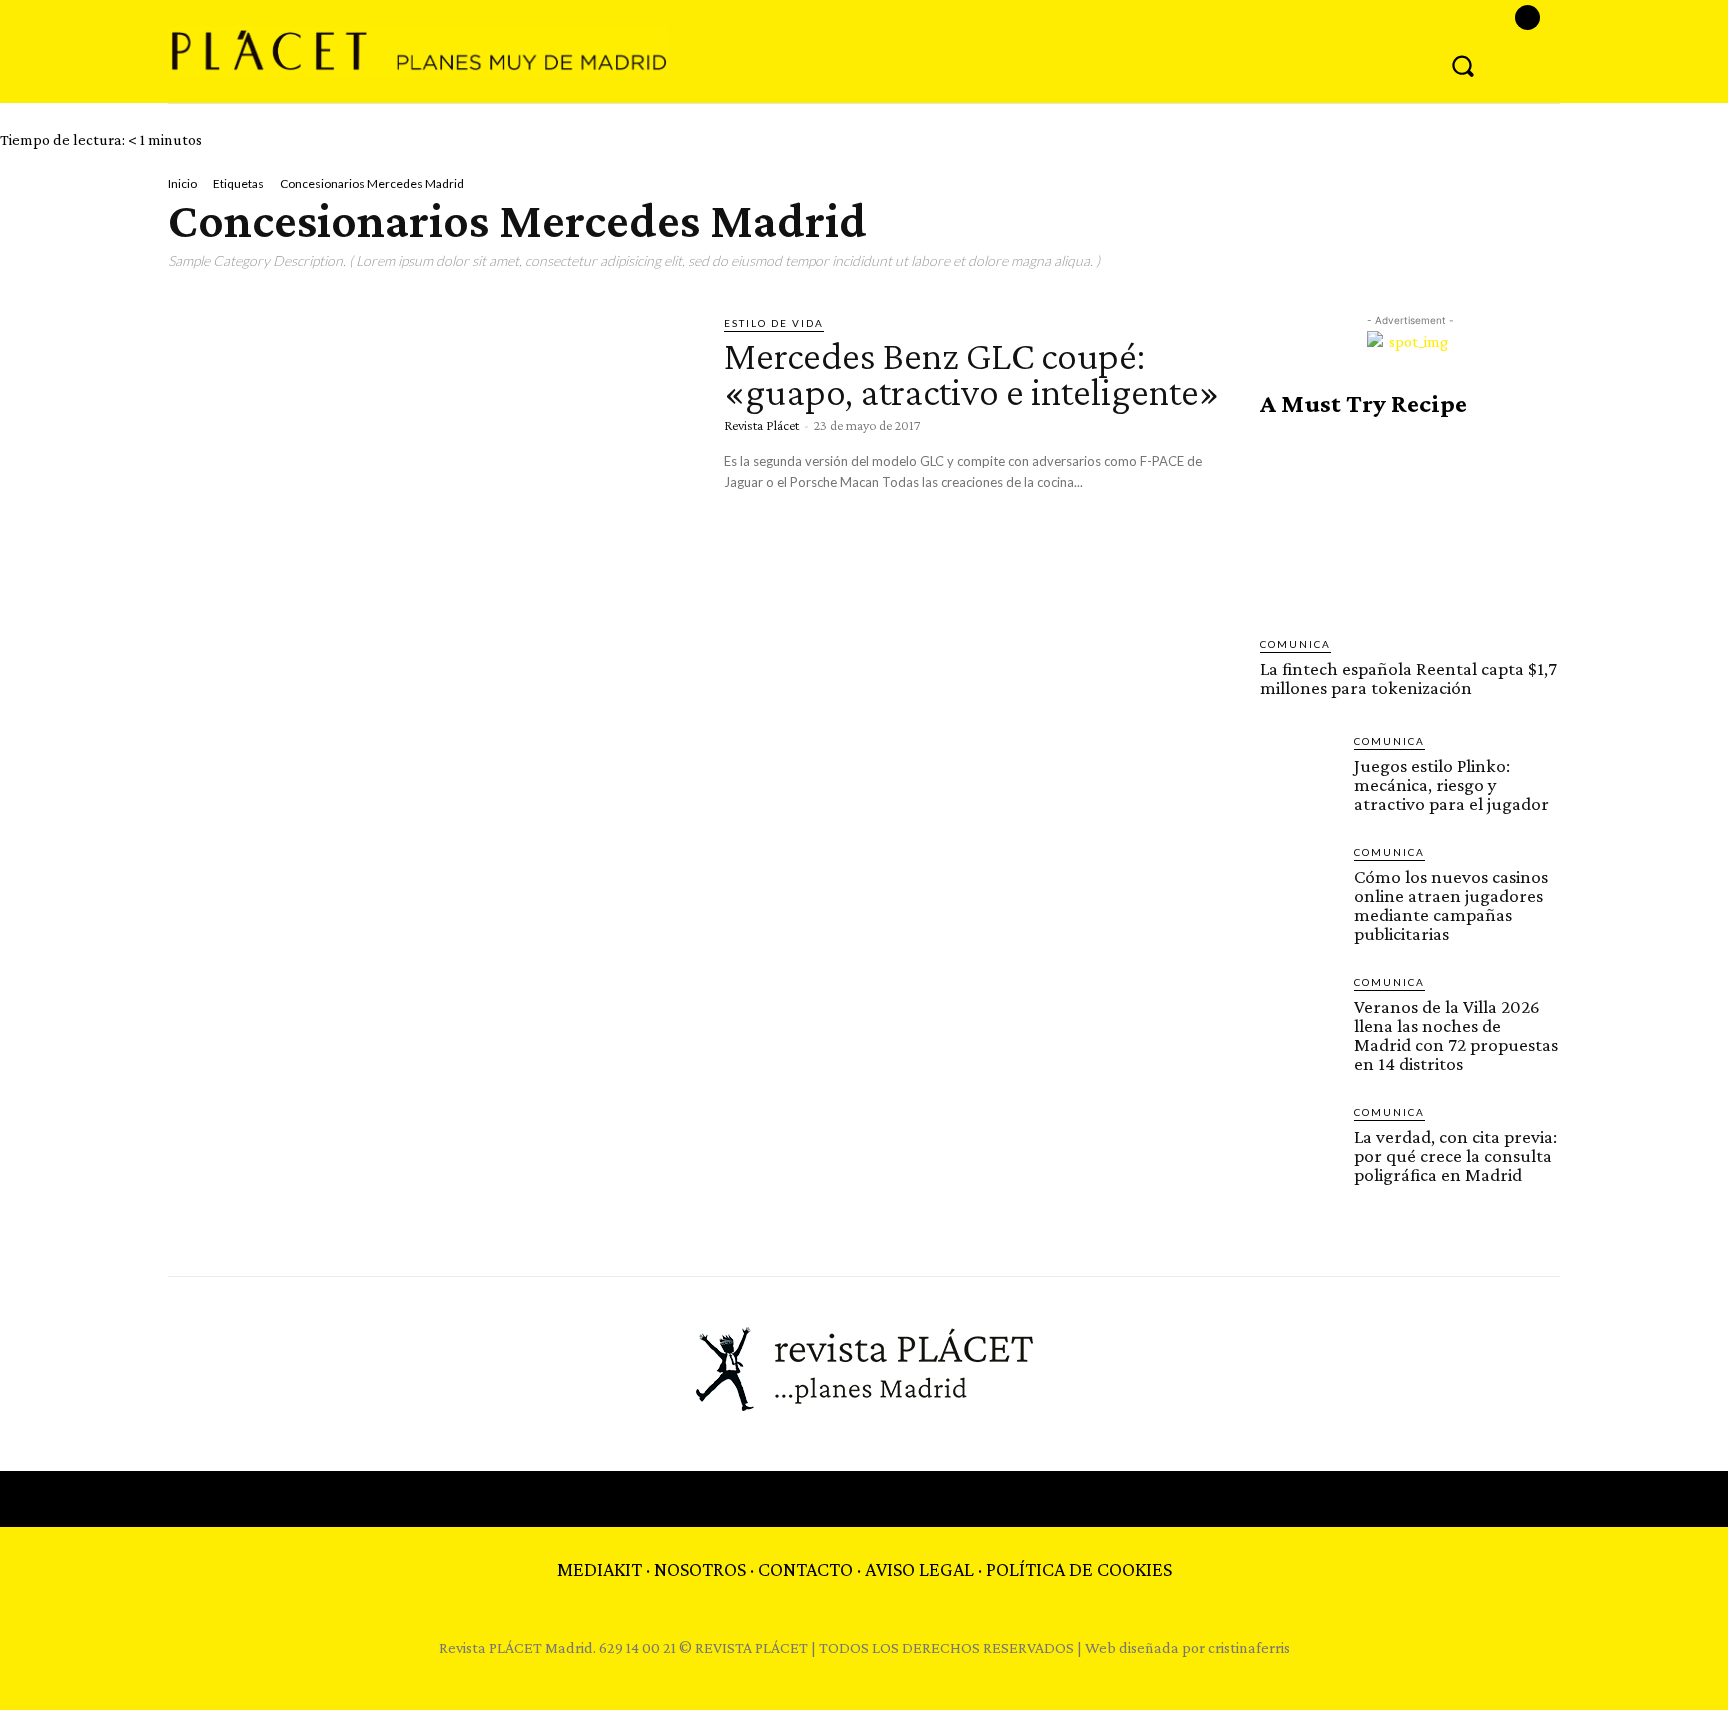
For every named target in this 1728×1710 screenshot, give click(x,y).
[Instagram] (1527, 17)
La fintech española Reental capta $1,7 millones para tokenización (1408, 678)
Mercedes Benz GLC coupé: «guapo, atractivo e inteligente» (972, 373)
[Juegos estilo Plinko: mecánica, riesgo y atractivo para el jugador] (1299, 772)
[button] (1463, 65)
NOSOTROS (700, 1569)
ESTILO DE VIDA (774, 323)
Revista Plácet (761, 425)
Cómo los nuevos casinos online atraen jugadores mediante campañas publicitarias (1451, 905)
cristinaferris (1249, 1647)
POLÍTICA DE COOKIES (1079, 1569)
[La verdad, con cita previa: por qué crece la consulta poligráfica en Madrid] (1299, 1143)
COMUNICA (1295, 644)
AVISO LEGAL (919, 1569)
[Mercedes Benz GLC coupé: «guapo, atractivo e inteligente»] (431, 468)
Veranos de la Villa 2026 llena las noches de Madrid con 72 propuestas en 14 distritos (1456, 1035)
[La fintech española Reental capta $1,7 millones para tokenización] (1410, 527)
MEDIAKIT (599, 1569)
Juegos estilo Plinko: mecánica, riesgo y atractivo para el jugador (1451, 784)
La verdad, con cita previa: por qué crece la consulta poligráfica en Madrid (1455, 1155)
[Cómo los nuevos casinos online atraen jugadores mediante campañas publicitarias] (1299, 883)
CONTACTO (805, 1569)
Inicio (182, 183)
